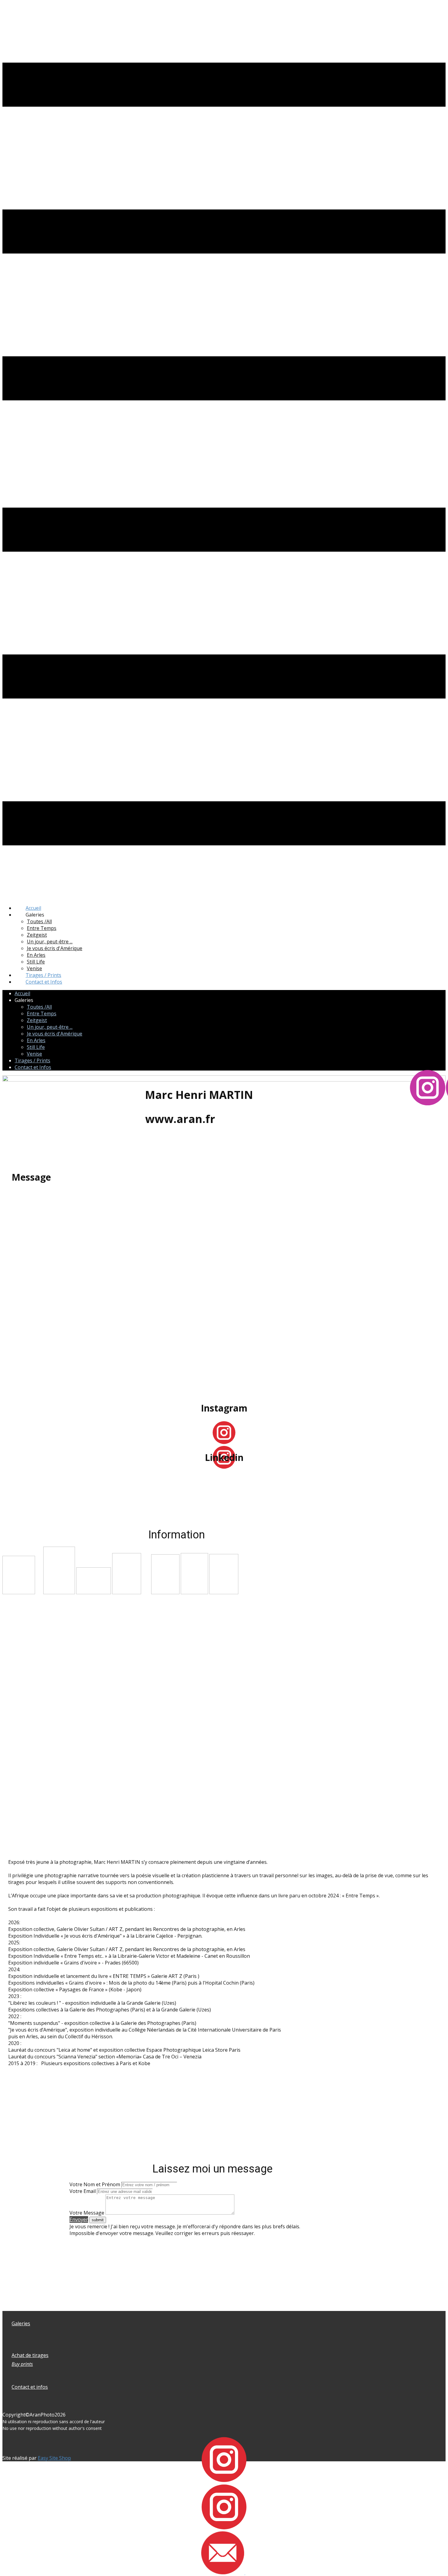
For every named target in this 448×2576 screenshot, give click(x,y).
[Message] (223, 2572)
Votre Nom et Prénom (95, 2184)
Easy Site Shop (54, 2458)
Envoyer (79, 2219)
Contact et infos (30, 2387)
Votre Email (83, 2191)
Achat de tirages (30, 2355)
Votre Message (87, 2213)
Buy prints (22, 2364)
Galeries (21, 2323)
